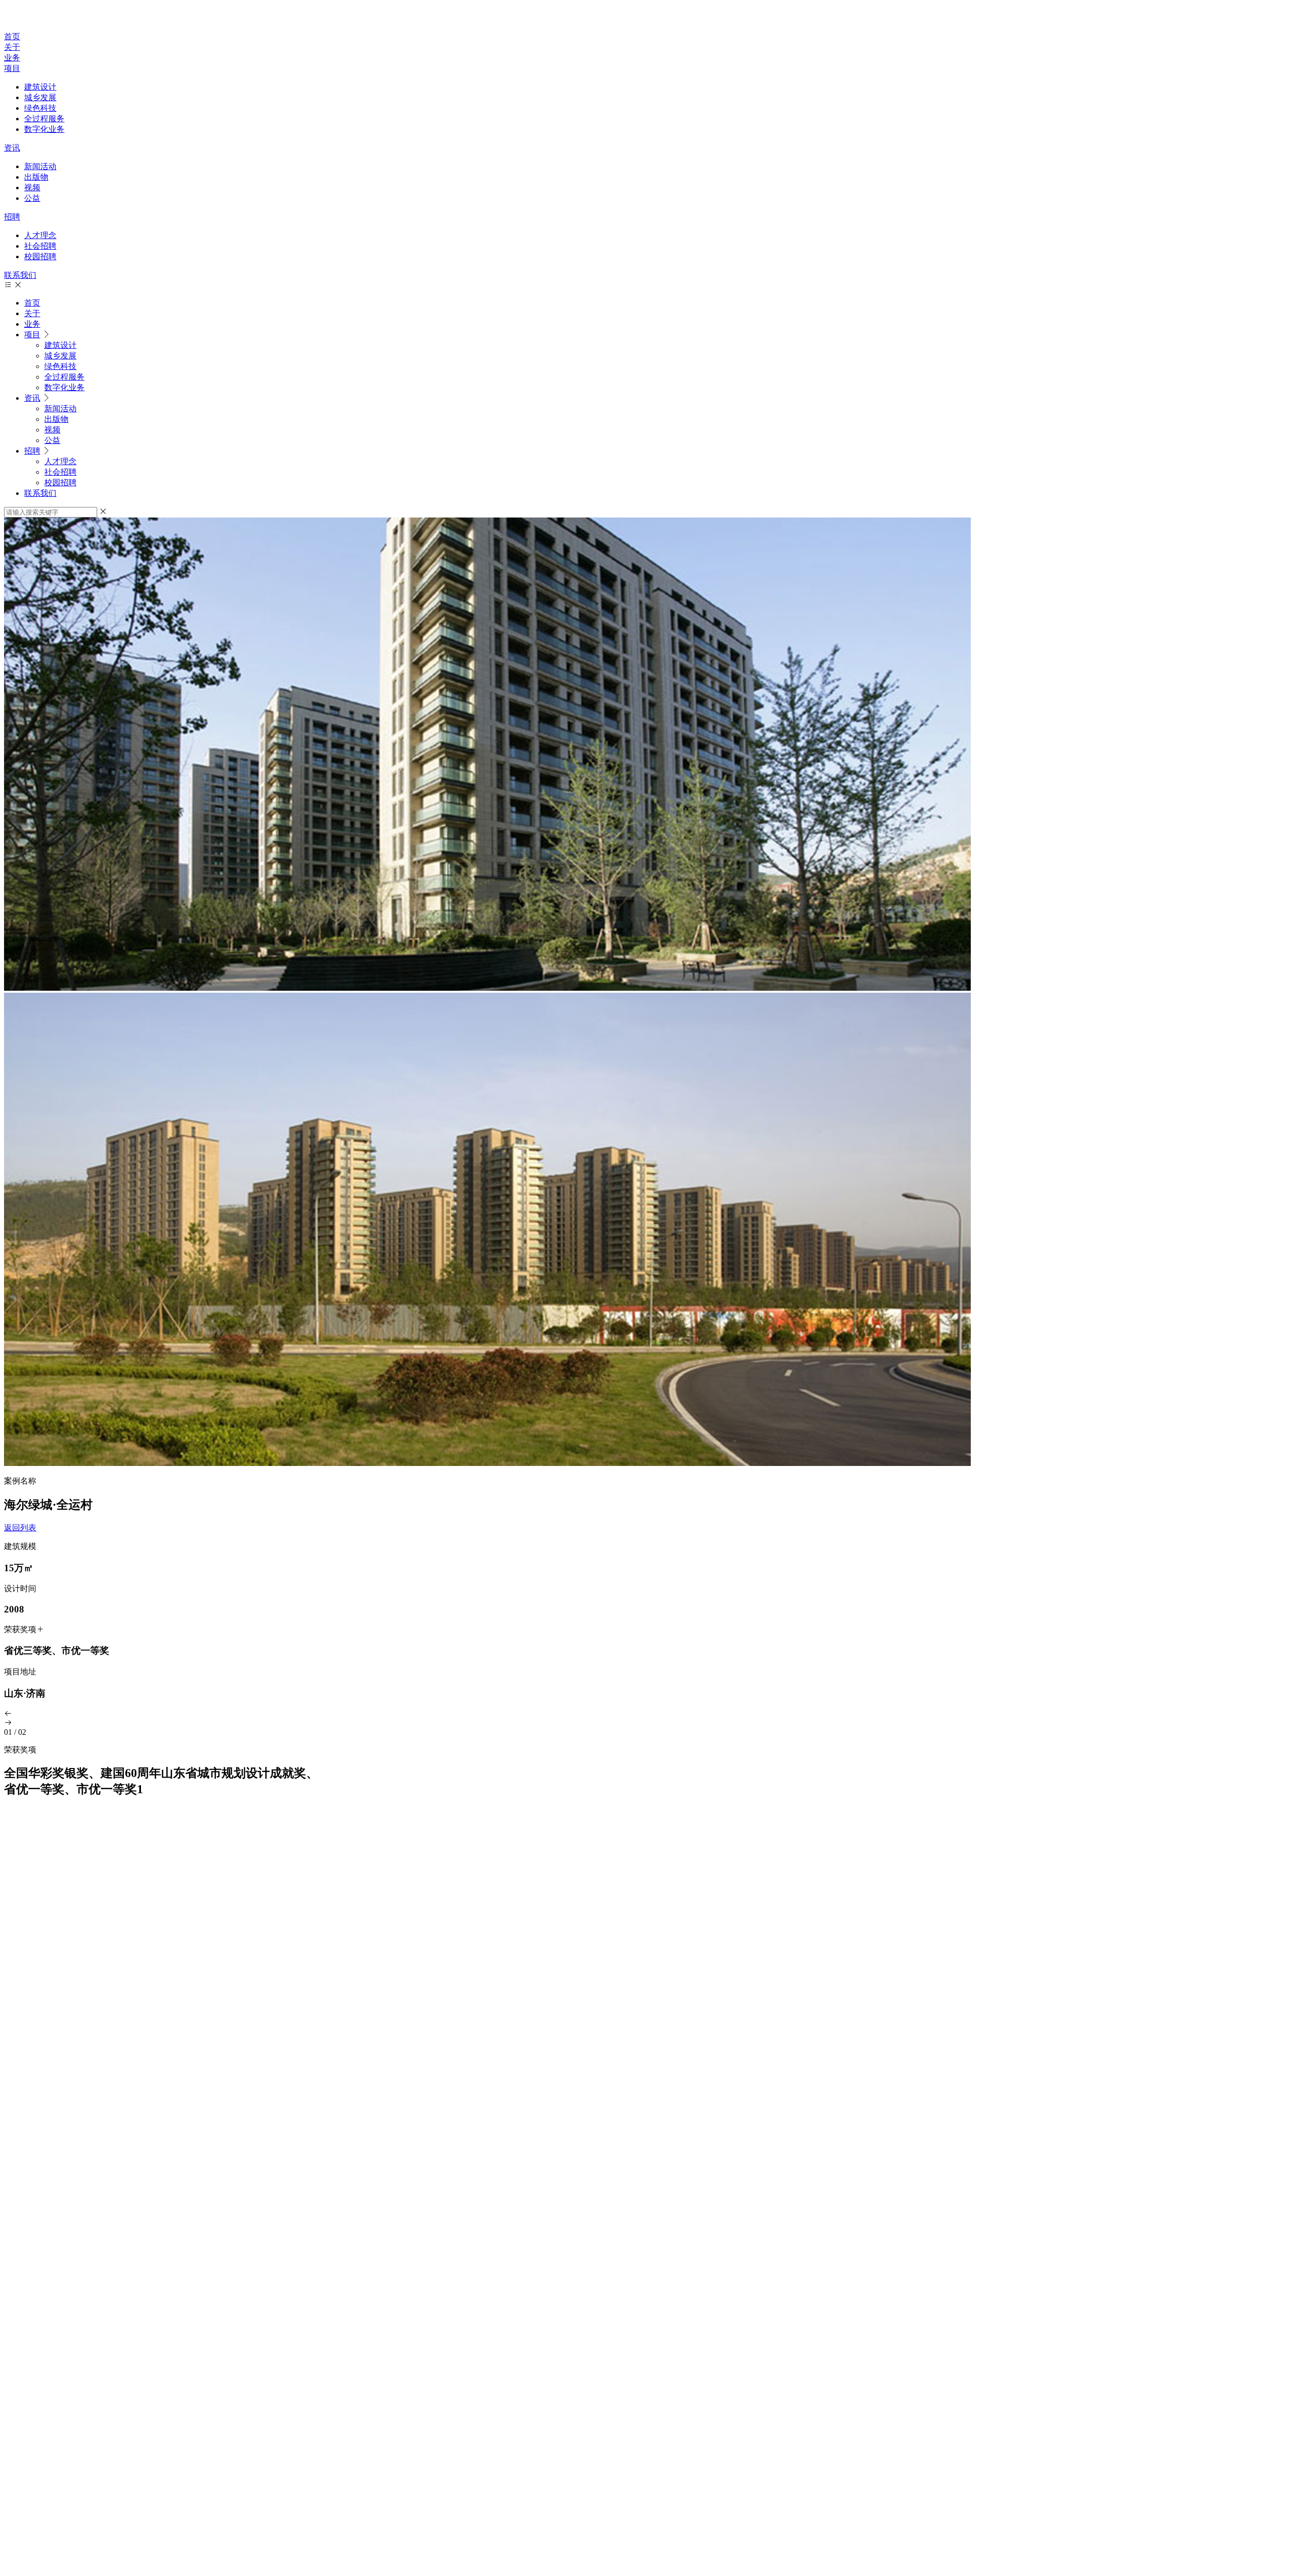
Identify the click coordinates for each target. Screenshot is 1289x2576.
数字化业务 (44, 129)
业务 (12, 58)
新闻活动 (40, 166)
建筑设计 (40, 87)
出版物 (36, 177)
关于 (12, 47)
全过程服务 (44, 119)
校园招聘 (40, 256)
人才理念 (40, 235)
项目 (12, 68)
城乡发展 (40, 97)
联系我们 (20, 275)
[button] (644, 1714)
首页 (12, 36)
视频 (32, 188)
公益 (32, 198)
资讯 (12, 148)
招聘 (12, 217)
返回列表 (20, 1528)
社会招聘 (40, 246)
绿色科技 (40, 108)
